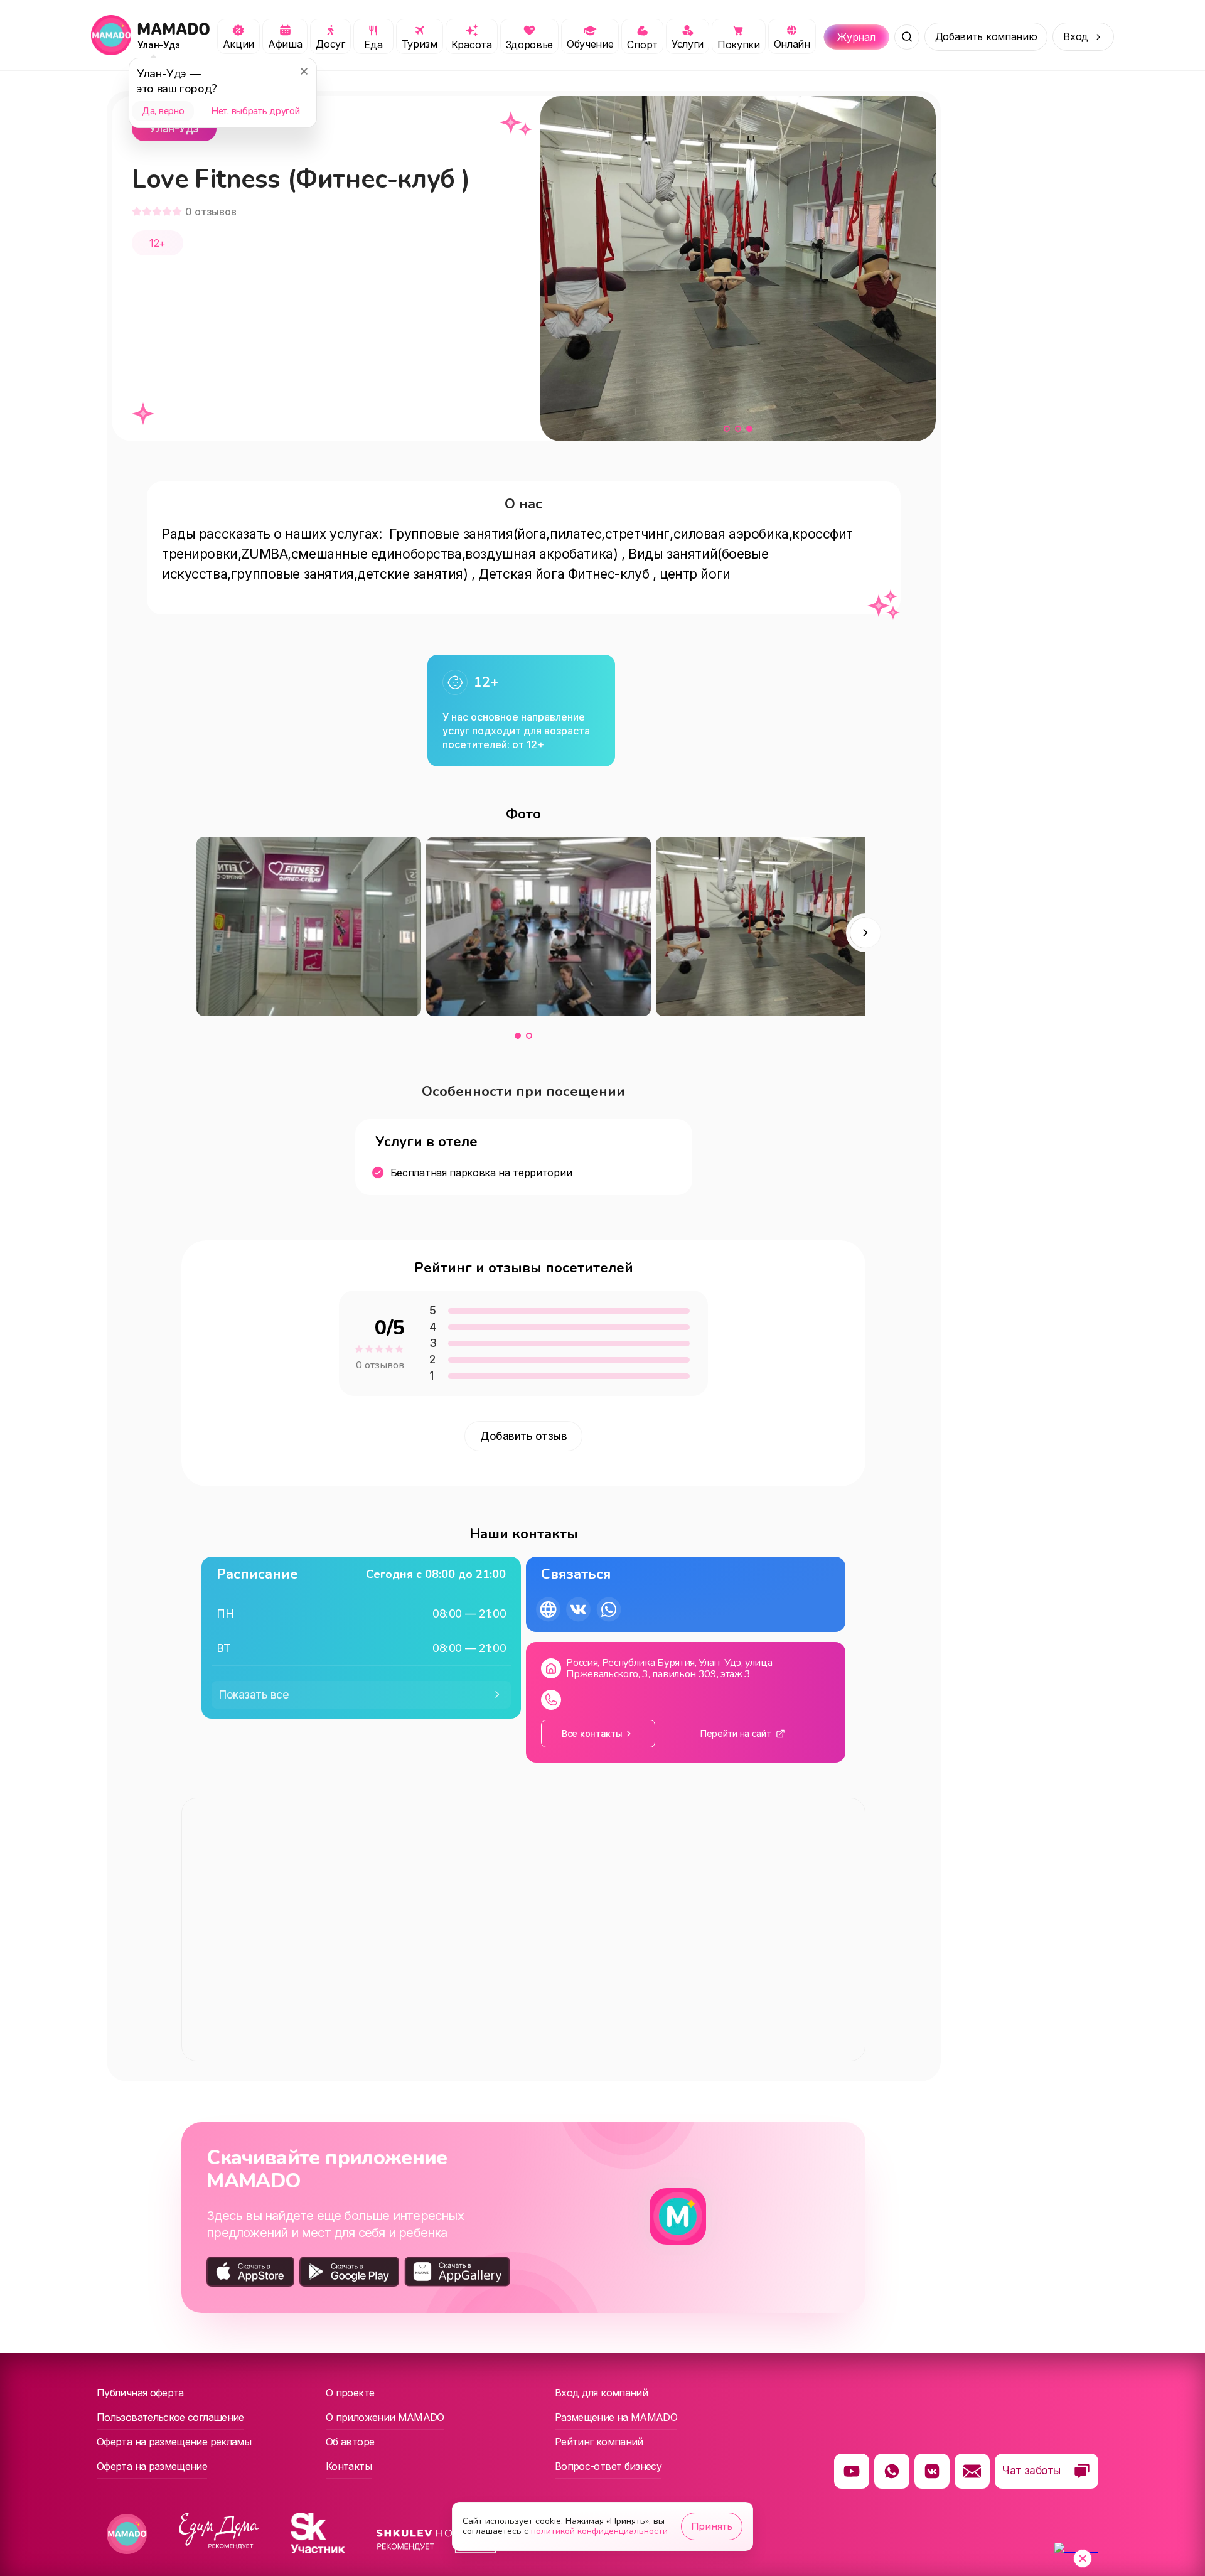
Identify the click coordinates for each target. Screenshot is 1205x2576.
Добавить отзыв (523, 1436)
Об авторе (350, 2442)
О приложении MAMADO (385, 2417)
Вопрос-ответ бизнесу (608, 2466)
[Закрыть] (304, 71)
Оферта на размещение (152, 2466)
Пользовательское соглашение (170, 2417)
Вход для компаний (601, 2393)
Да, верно (163, 111)
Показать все (254, 1695)
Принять (712, 2526)
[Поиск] (907, 37)
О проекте (350, 2393)
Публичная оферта (140, 2393)
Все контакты (592, 1733)
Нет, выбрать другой (255, 111)
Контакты (349, 2466)
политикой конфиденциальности (599, 2531)
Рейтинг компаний (599, 2442)
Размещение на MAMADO (616, 2417)
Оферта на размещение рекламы (174, 2442)
